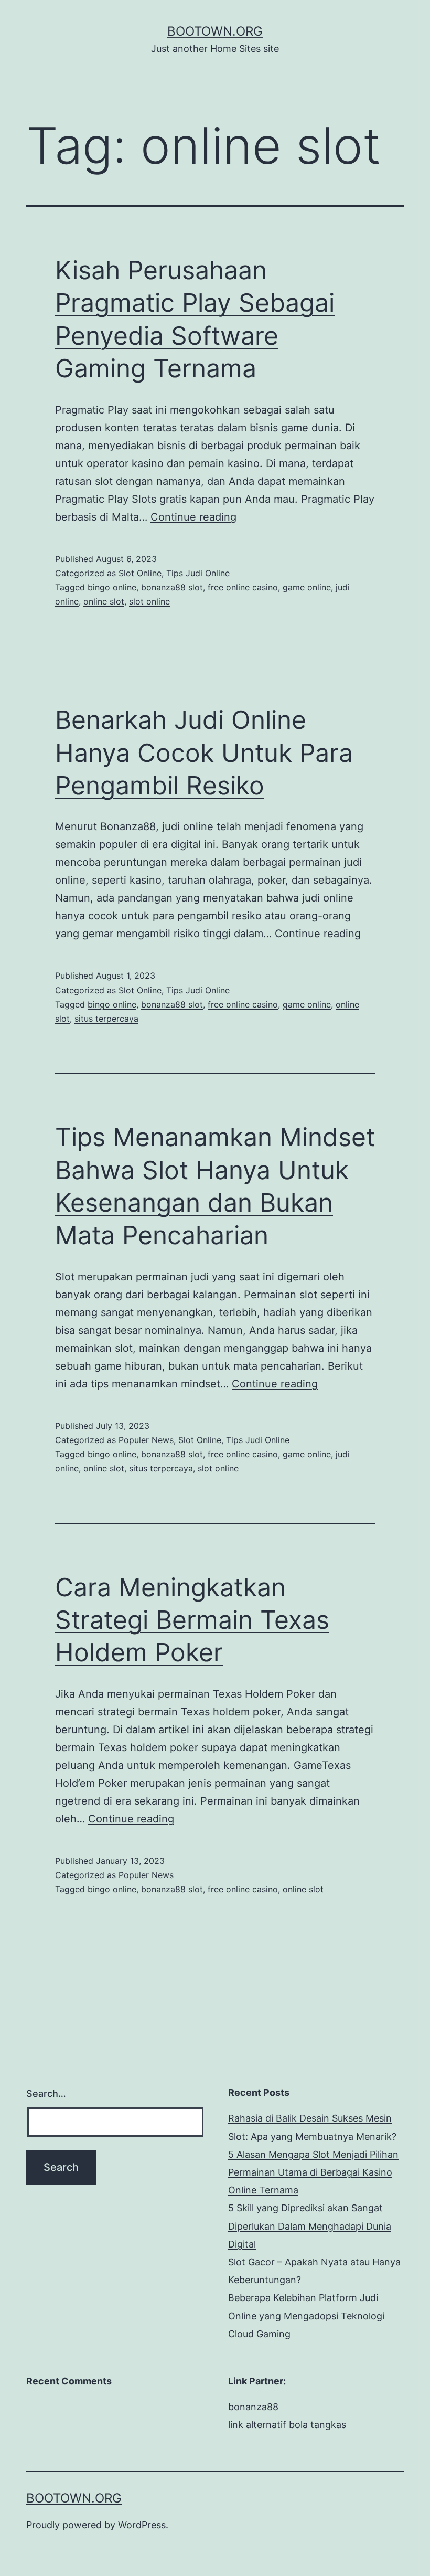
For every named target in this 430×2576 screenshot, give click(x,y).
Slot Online (140, 573)
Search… (46, 2093)
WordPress (142, 2525)
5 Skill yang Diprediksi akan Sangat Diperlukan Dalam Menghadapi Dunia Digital (310, 2226)
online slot (104, 601)
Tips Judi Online (198, 573)
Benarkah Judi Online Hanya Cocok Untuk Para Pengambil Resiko (204, 752)
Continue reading (193, 517)
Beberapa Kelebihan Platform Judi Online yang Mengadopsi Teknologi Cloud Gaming (306, 2315)
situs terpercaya (106, 1019)
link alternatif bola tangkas (287, 2425)
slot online (149, 601)
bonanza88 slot (172, 587)
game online (307, 587)
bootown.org (215, 31)
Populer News (146, 1440)
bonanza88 (253, 2407)
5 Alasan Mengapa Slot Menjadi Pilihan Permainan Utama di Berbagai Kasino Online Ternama (313, 2172)
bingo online (112, 587)
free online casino (243, 587)
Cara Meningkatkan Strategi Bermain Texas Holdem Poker (192, 1620)
